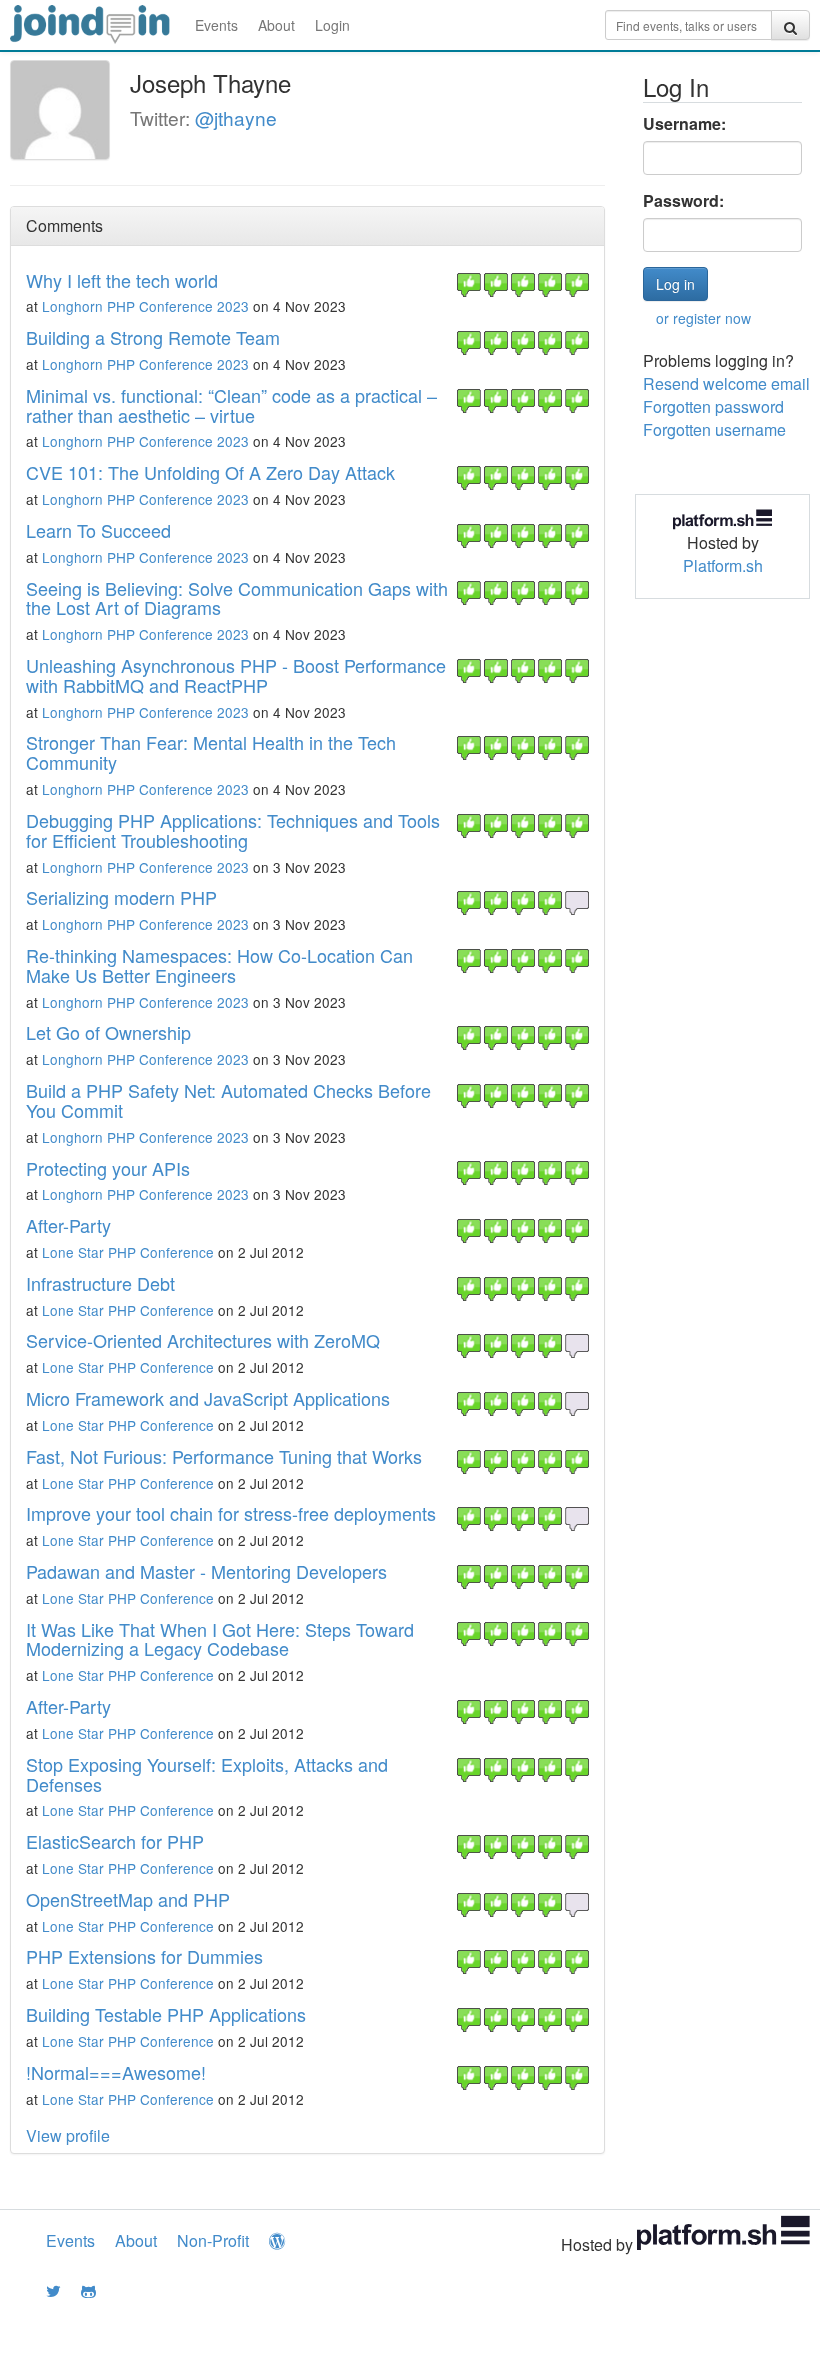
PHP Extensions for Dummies (144, 1956)
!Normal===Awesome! (116, 2072)
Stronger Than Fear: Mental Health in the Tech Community (211, 752)
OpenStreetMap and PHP (128, 1899)
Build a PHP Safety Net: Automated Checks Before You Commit (228, 1100)
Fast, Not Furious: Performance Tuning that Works (224, 1456)
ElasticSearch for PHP (115, 1841)
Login (332, 25)
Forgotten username (714, 429)
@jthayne (236, 117)
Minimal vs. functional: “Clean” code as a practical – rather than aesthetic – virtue (231, 405)
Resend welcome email (726, 383)
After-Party (68, 1225)
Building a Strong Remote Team (153, 337)
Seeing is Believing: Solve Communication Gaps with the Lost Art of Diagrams (237, 598)
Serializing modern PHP (121, 897)
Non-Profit (213, 2240)
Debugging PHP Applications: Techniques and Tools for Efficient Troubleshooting (233, 830)
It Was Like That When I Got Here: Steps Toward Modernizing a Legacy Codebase (220, 1639)
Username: (684, 124)
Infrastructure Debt (100, 1283)
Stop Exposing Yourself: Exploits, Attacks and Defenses (207, 1774)
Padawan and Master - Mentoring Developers (206, 1571)
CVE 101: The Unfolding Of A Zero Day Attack (210, 472)
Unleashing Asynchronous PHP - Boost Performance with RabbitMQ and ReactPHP (236, 675)
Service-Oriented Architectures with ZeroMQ (203, 1340)
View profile (68, 2135)
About (276, 25)
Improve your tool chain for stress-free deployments (231, 1513)
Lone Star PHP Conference (128, 1252)
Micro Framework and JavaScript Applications (208, 1398)
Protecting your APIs (108, 1168)
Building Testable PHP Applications (166, 2014)
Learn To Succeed (98, 530)
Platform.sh (723, 565)
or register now (703, 318)
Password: (683, 201)
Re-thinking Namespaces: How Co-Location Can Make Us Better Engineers (219, 965)
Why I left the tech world (122, 280)
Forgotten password (713, 406)
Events (216, 25)
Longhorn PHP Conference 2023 (145, 306)
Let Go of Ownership (108, 1032)
